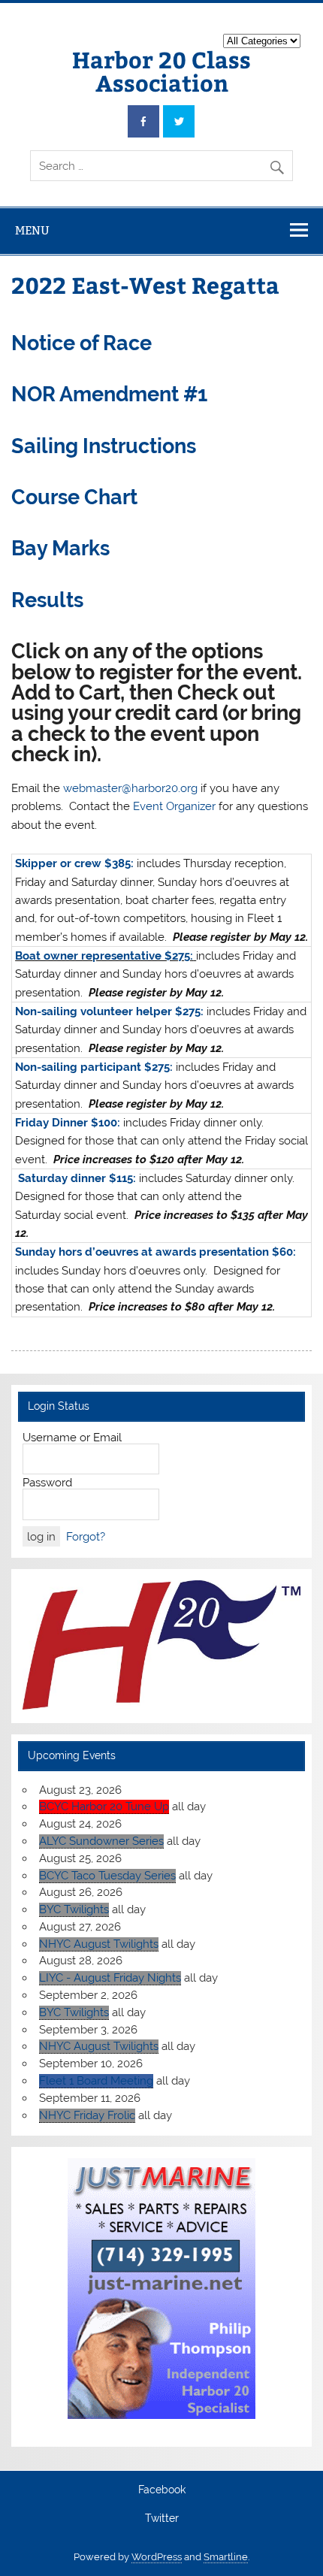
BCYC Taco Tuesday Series (107, 1876)
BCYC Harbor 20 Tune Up (104, 1807)
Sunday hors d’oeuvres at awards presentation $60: (155, 1252)
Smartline (226, 2557)
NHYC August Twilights (99, 1944)
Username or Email (72, 1438)
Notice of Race (82, 343)
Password (47, 1483)
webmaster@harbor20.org (130, 788)
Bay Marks (60, 548)
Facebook (162, 2490)
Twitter (162, 2519)
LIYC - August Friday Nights (110, 1978)
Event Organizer (174, 806)
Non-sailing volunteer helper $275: (109, 1011)
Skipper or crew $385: (74, 863)
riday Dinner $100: (71, 1123)
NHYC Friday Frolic (87, 2115)
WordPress (157, 2557)
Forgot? (86, 1537)
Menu (32, 230)
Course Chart (74, 497)
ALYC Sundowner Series (101, 1841)
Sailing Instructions (104, 446)
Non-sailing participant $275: (94, 1067)
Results (47, 600)
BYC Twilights (74, 1909)
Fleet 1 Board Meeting (96, 2081)
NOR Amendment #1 (109, 394)
